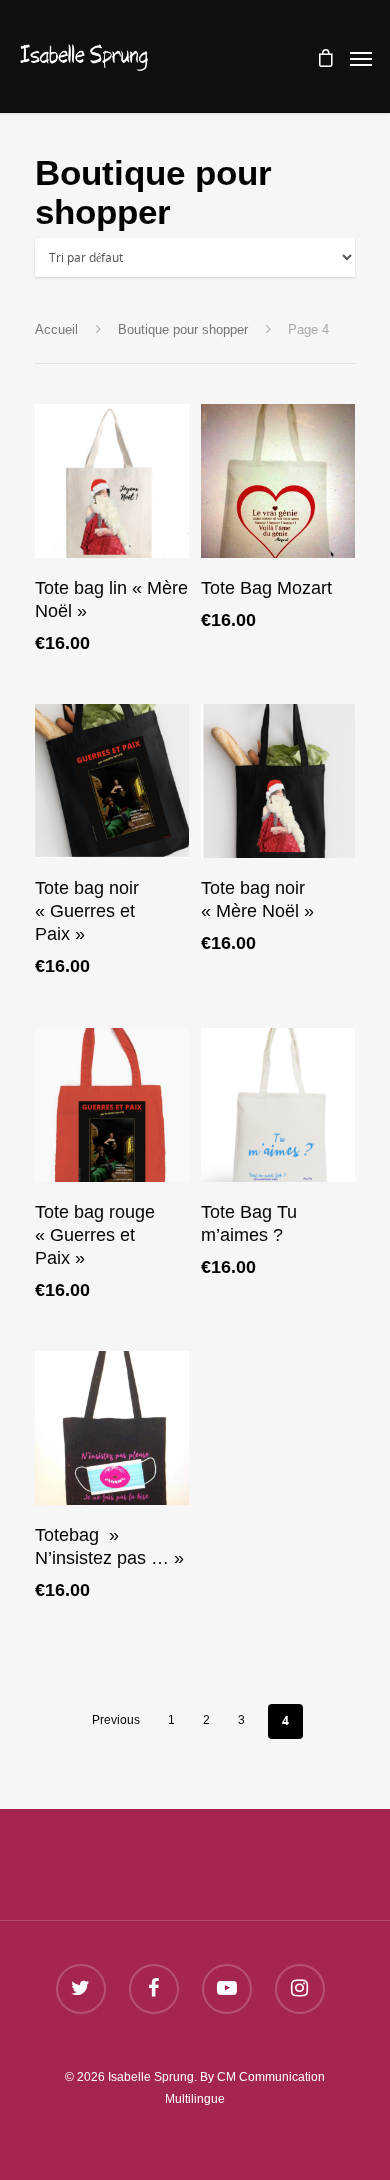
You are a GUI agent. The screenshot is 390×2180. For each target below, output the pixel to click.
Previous (116, 1720)
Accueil (56, 329)
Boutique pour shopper (183, 329)
